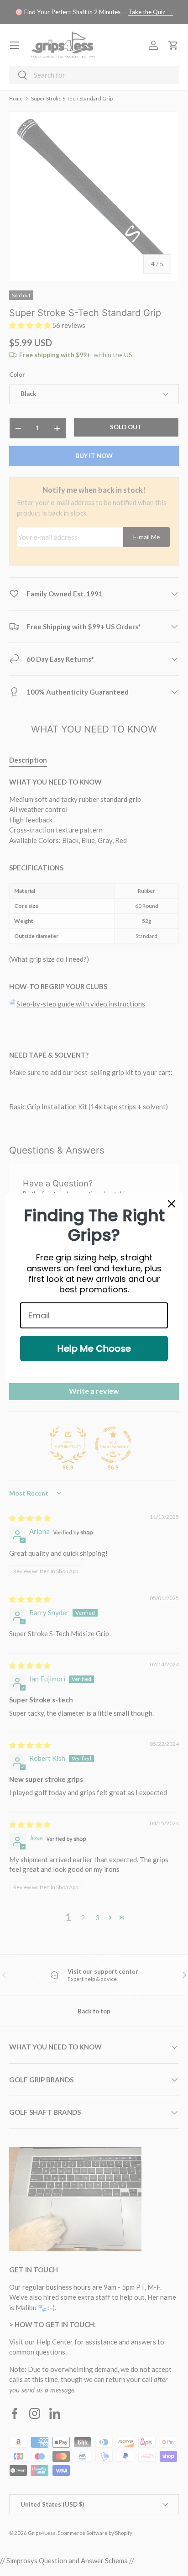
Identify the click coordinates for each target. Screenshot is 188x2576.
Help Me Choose (94, 1349)
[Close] (172, 1204)
